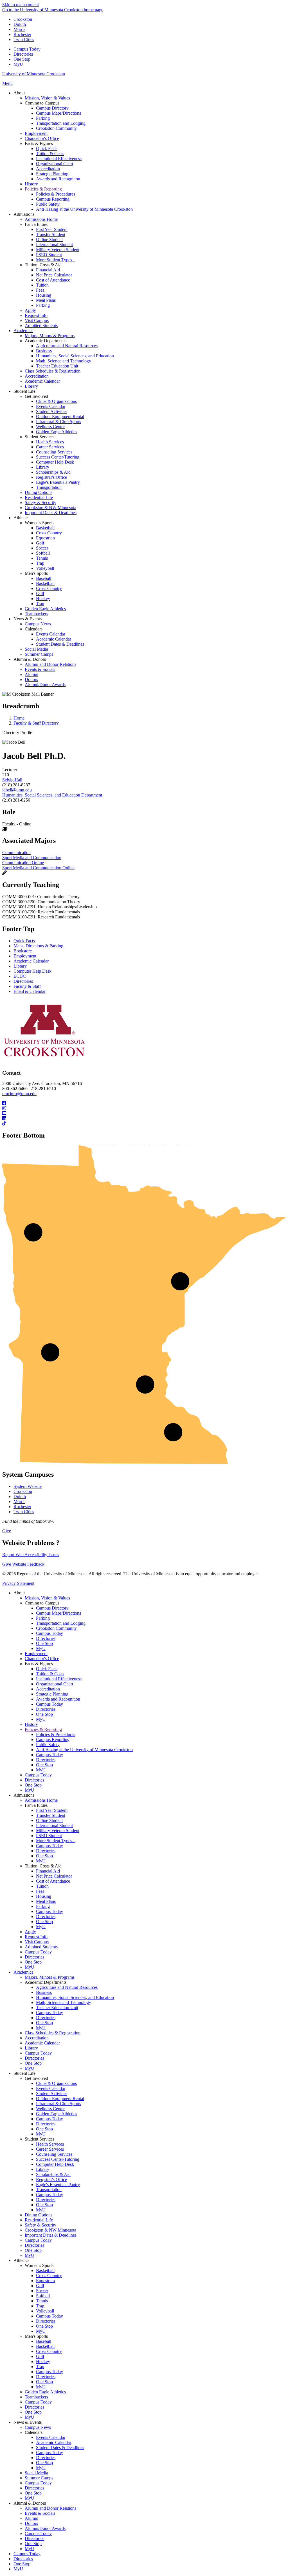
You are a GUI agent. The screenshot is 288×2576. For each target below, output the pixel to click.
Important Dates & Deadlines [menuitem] (51, 513)
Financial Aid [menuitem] (48, 270)
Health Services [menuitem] (50, 442)
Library (20, 966)
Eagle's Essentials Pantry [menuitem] (58, 482)
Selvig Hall (12, 780)
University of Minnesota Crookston (34, 74)
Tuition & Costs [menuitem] (50, 154)
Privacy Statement (18, 1583)
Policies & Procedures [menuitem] (56, 194)
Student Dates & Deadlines (60, 2447)
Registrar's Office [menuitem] (51, 477)
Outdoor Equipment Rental (60, 2099)
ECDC (20, 976)
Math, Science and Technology (64, 2002)
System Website (28, 1486)
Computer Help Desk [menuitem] (55, 462)
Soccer (42, 2291)
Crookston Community (56, 1628)
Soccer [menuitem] (42, 548)
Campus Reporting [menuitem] (53, 199)
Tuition (42, 1886)
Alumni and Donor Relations (50, 2508)
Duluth (20, 24)
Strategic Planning (52, 1694)
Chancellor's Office (42, 1659)
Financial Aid (48, 1871)
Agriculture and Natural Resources (67, 1987)
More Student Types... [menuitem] (56, 260)
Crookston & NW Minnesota (50, 2230)
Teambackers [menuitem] (36, 614)
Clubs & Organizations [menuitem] (56, 401)
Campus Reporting (53, 1739)
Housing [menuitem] (44, 295)
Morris (19, 29)
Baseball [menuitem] (44, 578)
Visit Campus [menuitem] (37, 320)
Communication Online (23, 863)
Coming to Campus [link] (42, 103)
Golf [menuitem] (40, 543)
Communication (16, 853)
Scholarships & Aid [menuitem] (53, 472)
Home (19, 718)
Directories (23, 54)
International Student (54, 1825)
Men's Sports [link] (36, 573)
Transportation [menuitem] (49, 487)
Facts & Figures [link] (39, 143)
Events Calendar (51, 2088)
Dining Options (39, 2215)
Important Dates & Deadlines (51, 2235)
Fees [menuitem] (40, 290)
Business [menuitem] (44, 351)
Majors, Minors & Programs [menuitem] (50, 336)
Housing (44, 1896)
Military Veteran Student (58, 1831)
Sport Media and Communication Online (38, 868)
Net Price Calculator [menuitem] (54, 275)
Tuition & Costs (50, 1674)
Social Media (36, 2473)
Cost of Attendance (53, 1881)
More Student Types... (56, 1841)
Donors (31, 2523)
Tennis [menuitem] (42, 558)
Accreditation (48, 1689)
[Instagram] (144, 1108)
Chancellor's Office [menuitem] (42, 138)
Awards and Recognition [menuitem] (58, 179)
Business (44, 1992)
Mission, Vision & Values (47, 1598)
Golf (40, 2286)
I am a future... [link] (38, 224)
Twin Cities (24, 39)
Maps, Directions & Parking (38, 946)
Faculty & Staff (27, 986)
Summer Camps (39, 2478)
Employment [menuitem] (36, 133)
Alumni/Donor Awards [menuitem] (45, 685)
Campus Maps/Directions (58, 1613)
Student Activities (52, 2093)
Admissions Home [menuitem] (41, 219)
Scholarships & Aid (53, 2174)
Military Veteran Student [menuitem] (58, 250)
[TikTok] (144, 1124)
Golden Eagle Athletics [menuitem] (57, 432)
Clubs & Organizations (56, 2083)
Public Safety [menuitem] (48, 204)
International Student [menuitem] (54, 245)
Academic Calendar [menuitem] (42, 381)
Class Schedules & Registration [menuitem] (53, 371)
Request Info (36, 1937)
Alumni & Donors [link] (30, 659)
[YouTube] (144, 1113)
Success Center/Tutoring (58, 2159)
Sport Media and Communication (32, 858)
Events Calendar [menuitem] (51, 406)
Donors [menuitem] (31, 679)
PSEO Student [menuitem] (49, 255)
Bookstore (23, 951)
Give (7, 1531)
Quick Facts (24, 941)
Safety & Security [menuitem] (40, 502)
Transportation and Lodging (61, 1623)
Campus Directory (52, 1608)
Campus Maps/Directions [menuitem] (58, 113)
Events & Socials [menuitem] (40, 669)
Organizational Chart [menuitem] (55, 164)
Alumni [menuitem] (31, 674)
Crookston (23, 19)
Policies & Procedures (56, 1734)
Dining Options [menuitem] (39, 492)
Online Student (49, 1820)
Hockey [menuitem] (43, 599)
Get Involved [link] (36, 396)
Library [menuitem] (31, 386)
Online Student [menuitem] (49, 240)
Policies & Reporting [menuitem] (43, 189)
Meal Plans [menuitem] (46, 300)
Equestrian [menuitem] (45, 538)
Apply (30, 1932)
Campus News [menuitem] (38, 624)
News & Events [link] (28, 619)
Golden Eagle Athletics (57, 2114)
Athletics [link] (21, 518)
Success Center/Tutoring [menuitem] (58, 457)
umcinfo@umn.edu (19, 1094)
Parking (43, 1618)
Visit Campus (37, 1942)
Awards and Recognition (58, 1699)
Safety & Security (40, 2225)
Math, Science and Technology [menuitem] (64, 361)
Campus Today (27, 49)
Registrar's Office (51, 2179)
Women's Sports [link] (39, 523)
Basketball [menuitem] (45, 528)
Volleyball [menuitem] (45, 568)
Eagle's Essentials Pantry (58, 2185)
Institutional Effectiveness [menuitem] (59, 159)
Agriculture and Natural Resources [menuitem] (67, 346)
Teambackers (36, 2397)
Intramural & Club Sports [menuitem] (58, 422)
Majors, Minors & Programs (50, 1977)
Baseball (44, 2341)
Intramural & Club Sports (58, 2104)
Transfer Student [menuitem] (51, 234)
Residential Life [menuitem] (39, 497)
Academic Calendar (31, 961)
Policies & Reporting (43, 1729)
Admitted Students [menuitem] (41, 325)
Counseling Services (54, 2154)
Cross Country (49, 2276)
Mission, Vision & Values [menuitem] (47, 98)
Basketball (45, 2270)
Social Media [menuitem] (36, 649)
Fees (40, 1891)
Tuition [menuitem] (42, 285)
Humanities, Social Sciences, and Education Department (52, 795)
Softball (43, 2296)
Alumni (31, 2518)
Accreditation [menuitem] (48, 169)
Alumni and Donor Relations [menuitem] (50, 664)
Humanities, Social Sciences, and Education (75, 1997)
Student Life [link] (24, 391)
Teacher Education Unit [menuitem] (57, 366)
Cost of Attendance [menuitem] (53, 280)
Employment (25, 956)
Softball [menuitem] (43, 553)
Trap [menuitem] (40, 563)
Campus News (38, 2427)
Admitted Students (41, 1947)
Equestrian (45, 2281)
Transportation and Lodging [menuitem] (61, 123)
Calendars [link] (34, 629)
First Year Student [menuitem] (52, 229)
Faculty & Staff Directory (36, 723)
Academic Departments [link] (46, 341)
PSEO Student (49, 1836)
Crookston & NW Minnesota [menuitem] (50, 508)
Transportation (49, 2190)
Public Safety (48, 1745)
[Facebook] (144, 1103)
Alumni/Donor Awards (45, 2528)
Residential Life (39, 2220)
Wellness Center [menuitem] (50, 427)
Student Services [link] (40, 437)
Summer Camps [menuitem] (39, 654)
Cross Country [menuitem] (49, 533)
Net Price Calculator (54, 1876)
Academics (23, 1972)
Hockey (43, 2361)
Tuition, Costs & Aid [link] (43, 265)
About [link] (19, 93)
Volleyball (45, 2311)
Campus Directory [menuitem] (52, 108)
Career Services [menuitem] (50, 447)
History (31, 1724)
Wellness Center (50, 2109)
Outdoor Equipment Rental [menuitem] (60, 417)
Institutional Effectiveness (59, 1679)
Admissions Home (41, 1800)
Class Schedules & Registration (53, 2033)
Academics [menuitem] (23, 331)
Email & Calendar (30, 991)
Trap (40, 2306)
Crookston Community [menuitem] (56, 128)
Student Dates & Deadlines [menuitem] (60, 644)
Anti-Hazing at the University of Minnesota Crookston (84, 1750)
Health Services (50, 2144)
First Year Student (52, 1810)
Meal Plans (46, 1901)
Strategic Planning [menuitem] (52, 174)
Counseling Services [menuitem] (54, 452)
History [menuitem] (31, 184)
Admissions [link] (24, 214)
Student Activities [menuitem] (52, 411)
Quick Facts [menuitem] (47, 148)
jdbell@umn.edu (17, 790)
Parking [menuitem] (43, 118)
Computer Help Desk (32, 971)
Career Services (50, 2149)
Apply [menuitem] (30, 310)
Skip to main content (21, 5)
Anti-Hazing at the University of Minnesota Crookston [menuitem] (84, 209)
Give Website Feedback (23, 1564)
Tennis (42, 2301)
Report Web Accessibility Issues (31, 1555)
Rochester (22, 34)
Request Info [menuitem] (36, 315)
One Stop (22, 59)
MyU (18, 64)
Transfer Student (51, 1815)
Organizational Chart (55, 1684)
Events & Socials (40, 2513)
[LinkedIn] (144, 1118)
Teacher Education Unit (57, 2008)
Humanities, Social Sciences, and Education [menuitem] (75, 356)
